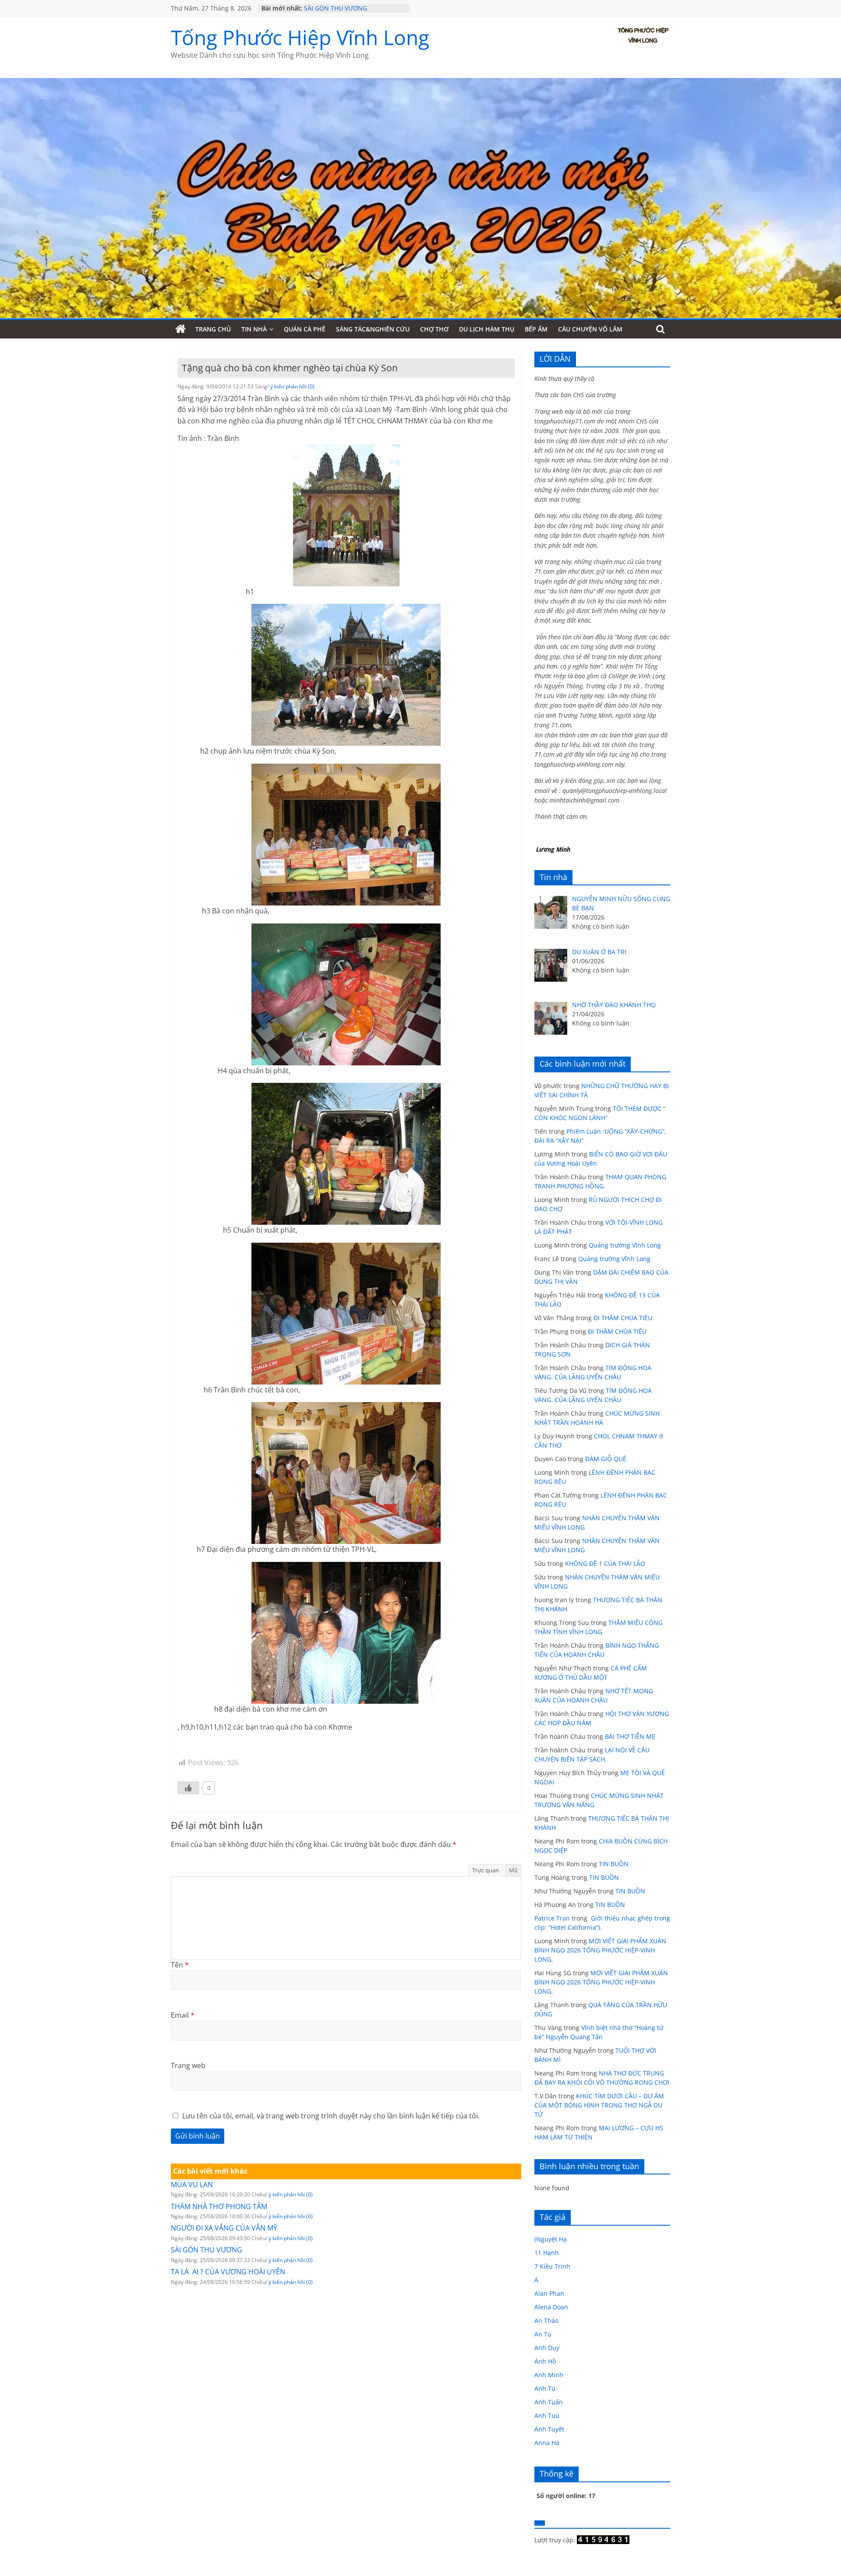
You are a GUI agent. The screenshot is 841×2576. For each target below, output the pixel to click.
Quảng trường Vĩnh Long (625, 1245)
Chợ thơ (434, 329)
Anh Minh (549, 2375)
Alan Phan (549, 2293)
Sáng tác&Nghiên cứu (373, 329)
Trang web (188, 2065)
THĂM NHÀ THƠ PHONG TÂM (219, 2206)
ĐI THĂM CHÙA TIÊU (623, 1318)
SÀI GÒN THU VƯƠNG (336, 8)
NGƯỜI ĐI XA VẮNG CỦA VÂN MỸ (224, 2228)
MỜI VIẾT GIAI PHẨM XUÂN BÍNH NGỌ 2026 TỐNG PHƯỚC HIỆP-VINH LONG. (600, 1950)
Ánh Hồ (545, 2361)
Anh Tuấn (549, 2402)
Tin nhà (254, 329)
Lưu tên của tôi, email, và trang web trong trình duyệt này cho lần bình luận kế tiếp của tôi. (331, 2116)
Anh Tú (545, 2388)
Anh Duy (547, 2348)
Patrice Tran (552, 1918)
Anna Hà (547, 2443)
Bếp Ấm (536, 329)
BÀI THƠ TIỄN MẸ (630, 1736)
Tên (180, 1965)
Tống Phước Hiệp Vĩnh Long (300, 37)
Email (183, 2015)
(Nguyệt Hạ (551, 2239)
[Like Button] (188, 1788)
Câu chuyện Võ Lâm (590, 329)
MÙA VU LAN (192, 2185)
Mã (513, 1870)
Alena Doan (551, 2307)
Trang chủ (213, 329)
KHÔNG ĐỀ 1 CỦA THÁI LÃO (605, 1563)
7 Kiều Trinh (552, 2266)
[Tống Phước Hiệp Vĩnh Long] (180, 329)
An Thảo (546, 2321)
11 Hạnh (547, 2253)
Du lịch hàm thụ (487, 329)
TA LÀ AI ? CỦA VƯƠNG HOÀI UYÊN (228, 2272)
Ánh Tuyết (549, 2429)
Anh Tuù (547, 2416)
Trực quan (486, 1870)
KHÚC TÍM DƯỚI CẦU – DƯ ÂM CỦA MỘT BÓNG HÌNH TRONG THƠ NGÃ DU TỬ (599, 2105)
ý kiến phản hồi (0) (292, 386)
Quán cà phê (305, 329)
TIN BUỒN (614, 1864)
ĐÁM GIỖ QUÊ (606, 1459)
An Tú (543, 2334)
